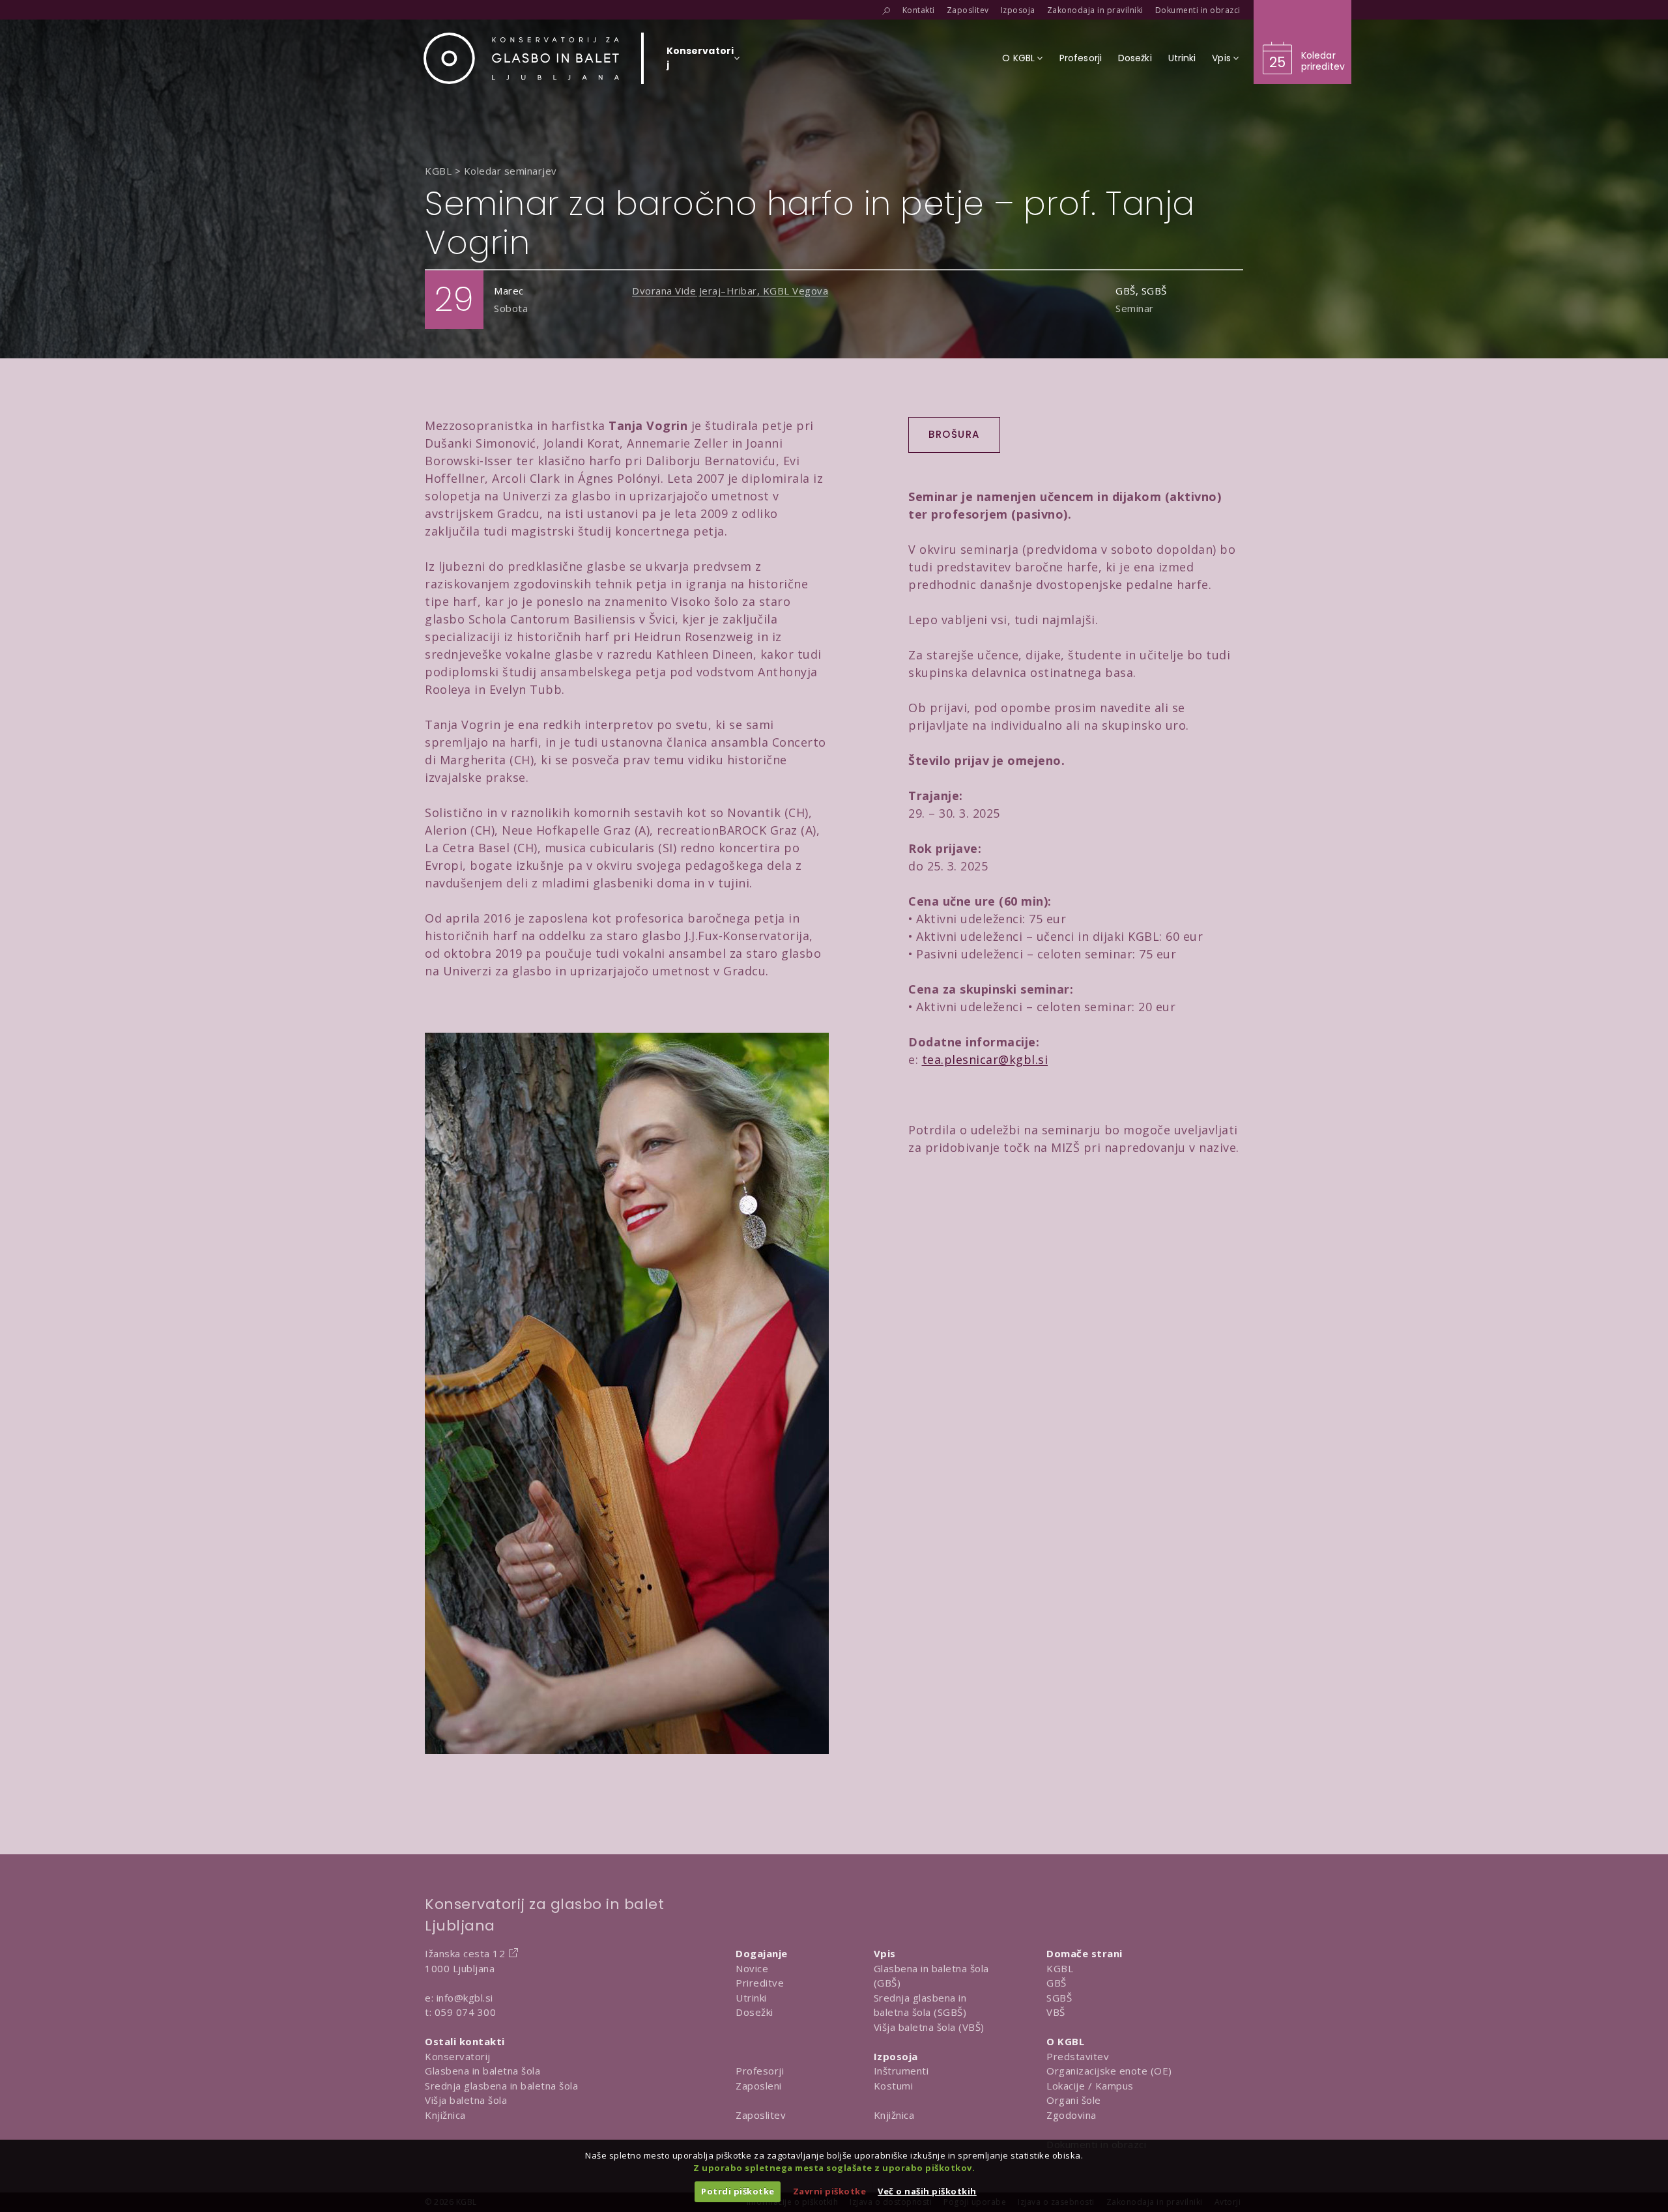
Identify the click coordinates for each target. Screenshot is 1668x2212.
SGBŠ (1059, 1998)
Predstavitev (1078, 2056)
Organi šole (1074, 2100)
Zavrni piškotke (830, 2191)
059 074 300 (466, 2012)
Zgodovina (1071, 2115)
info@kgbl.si (465, 1998)
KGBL (1060, 1968)
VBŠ (1056, 2012)
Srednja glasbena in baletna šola (501, 2086)
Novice (752, 1968)
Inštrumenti (901, 2071)
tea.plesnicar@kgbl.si (985, 1059)
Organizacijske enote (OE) (1109, 2071)
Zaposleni (759, 2086)
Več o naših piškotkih (927, 2191)
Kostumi (894, 2086)
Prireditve (760, 1983)
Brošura (954, 434)
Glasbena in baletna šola (482, 2071)
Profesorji (760, 2071)
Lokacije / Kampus (1090, 2086)
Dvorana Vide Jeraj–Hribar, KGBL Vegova (730, 291)
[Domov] (521, 58)
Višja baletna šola (466, 2100)
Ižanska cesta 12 (465, 1953)
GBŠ (1057, 1983)
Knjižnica (445, 2115)
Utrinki (751, 1998)
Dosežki (755, 2012)
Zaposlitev (761, 2115)
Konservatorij (458, 2056)
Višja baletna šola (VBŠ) (929, 2027)
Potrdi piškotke (738, 2191)
